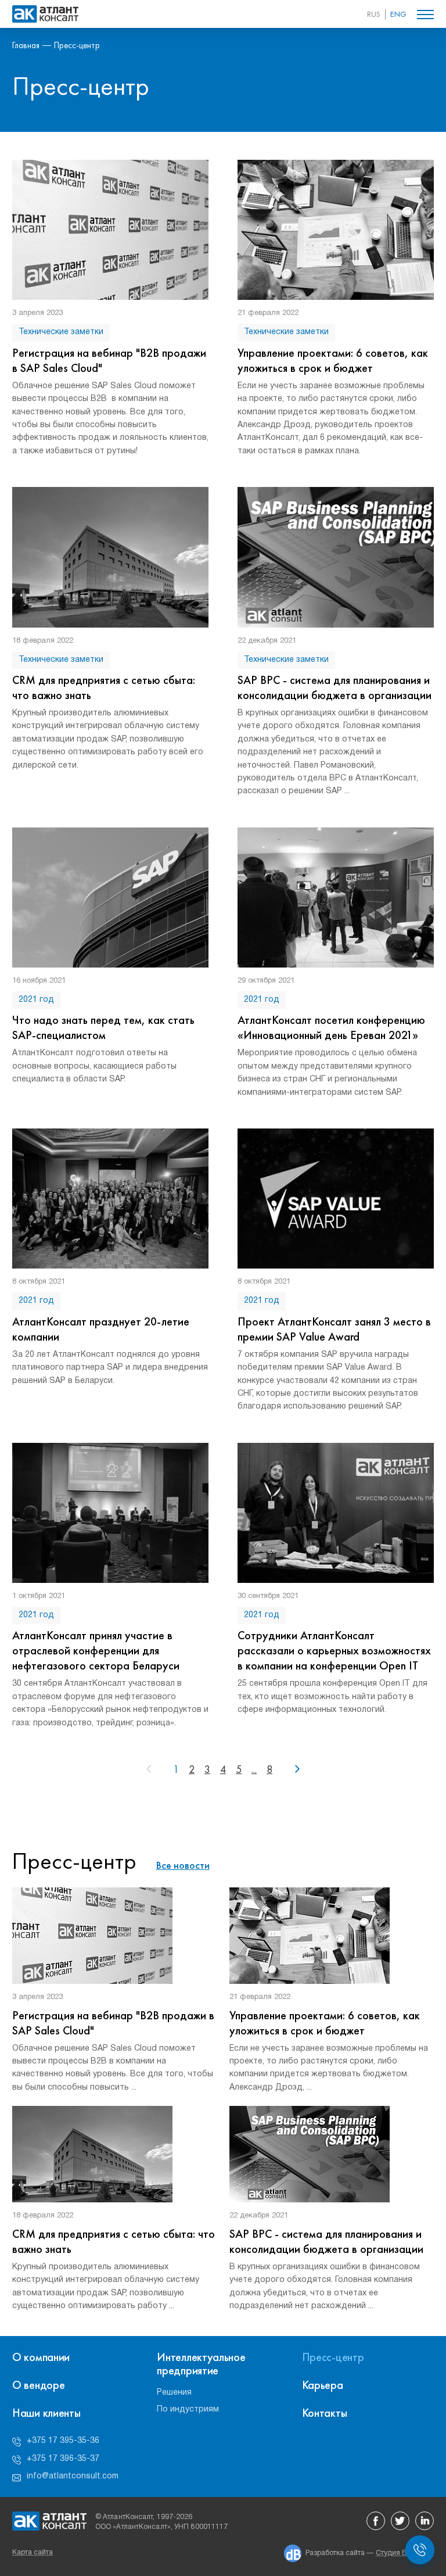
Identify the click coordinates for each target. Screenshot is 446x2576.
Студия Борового (405, 2553)
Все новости (183, 1865)
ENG (398, 14)
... (254, 1769)
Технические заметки (61, 332)
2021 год (36, 1000)
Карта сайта (33, 2552)
